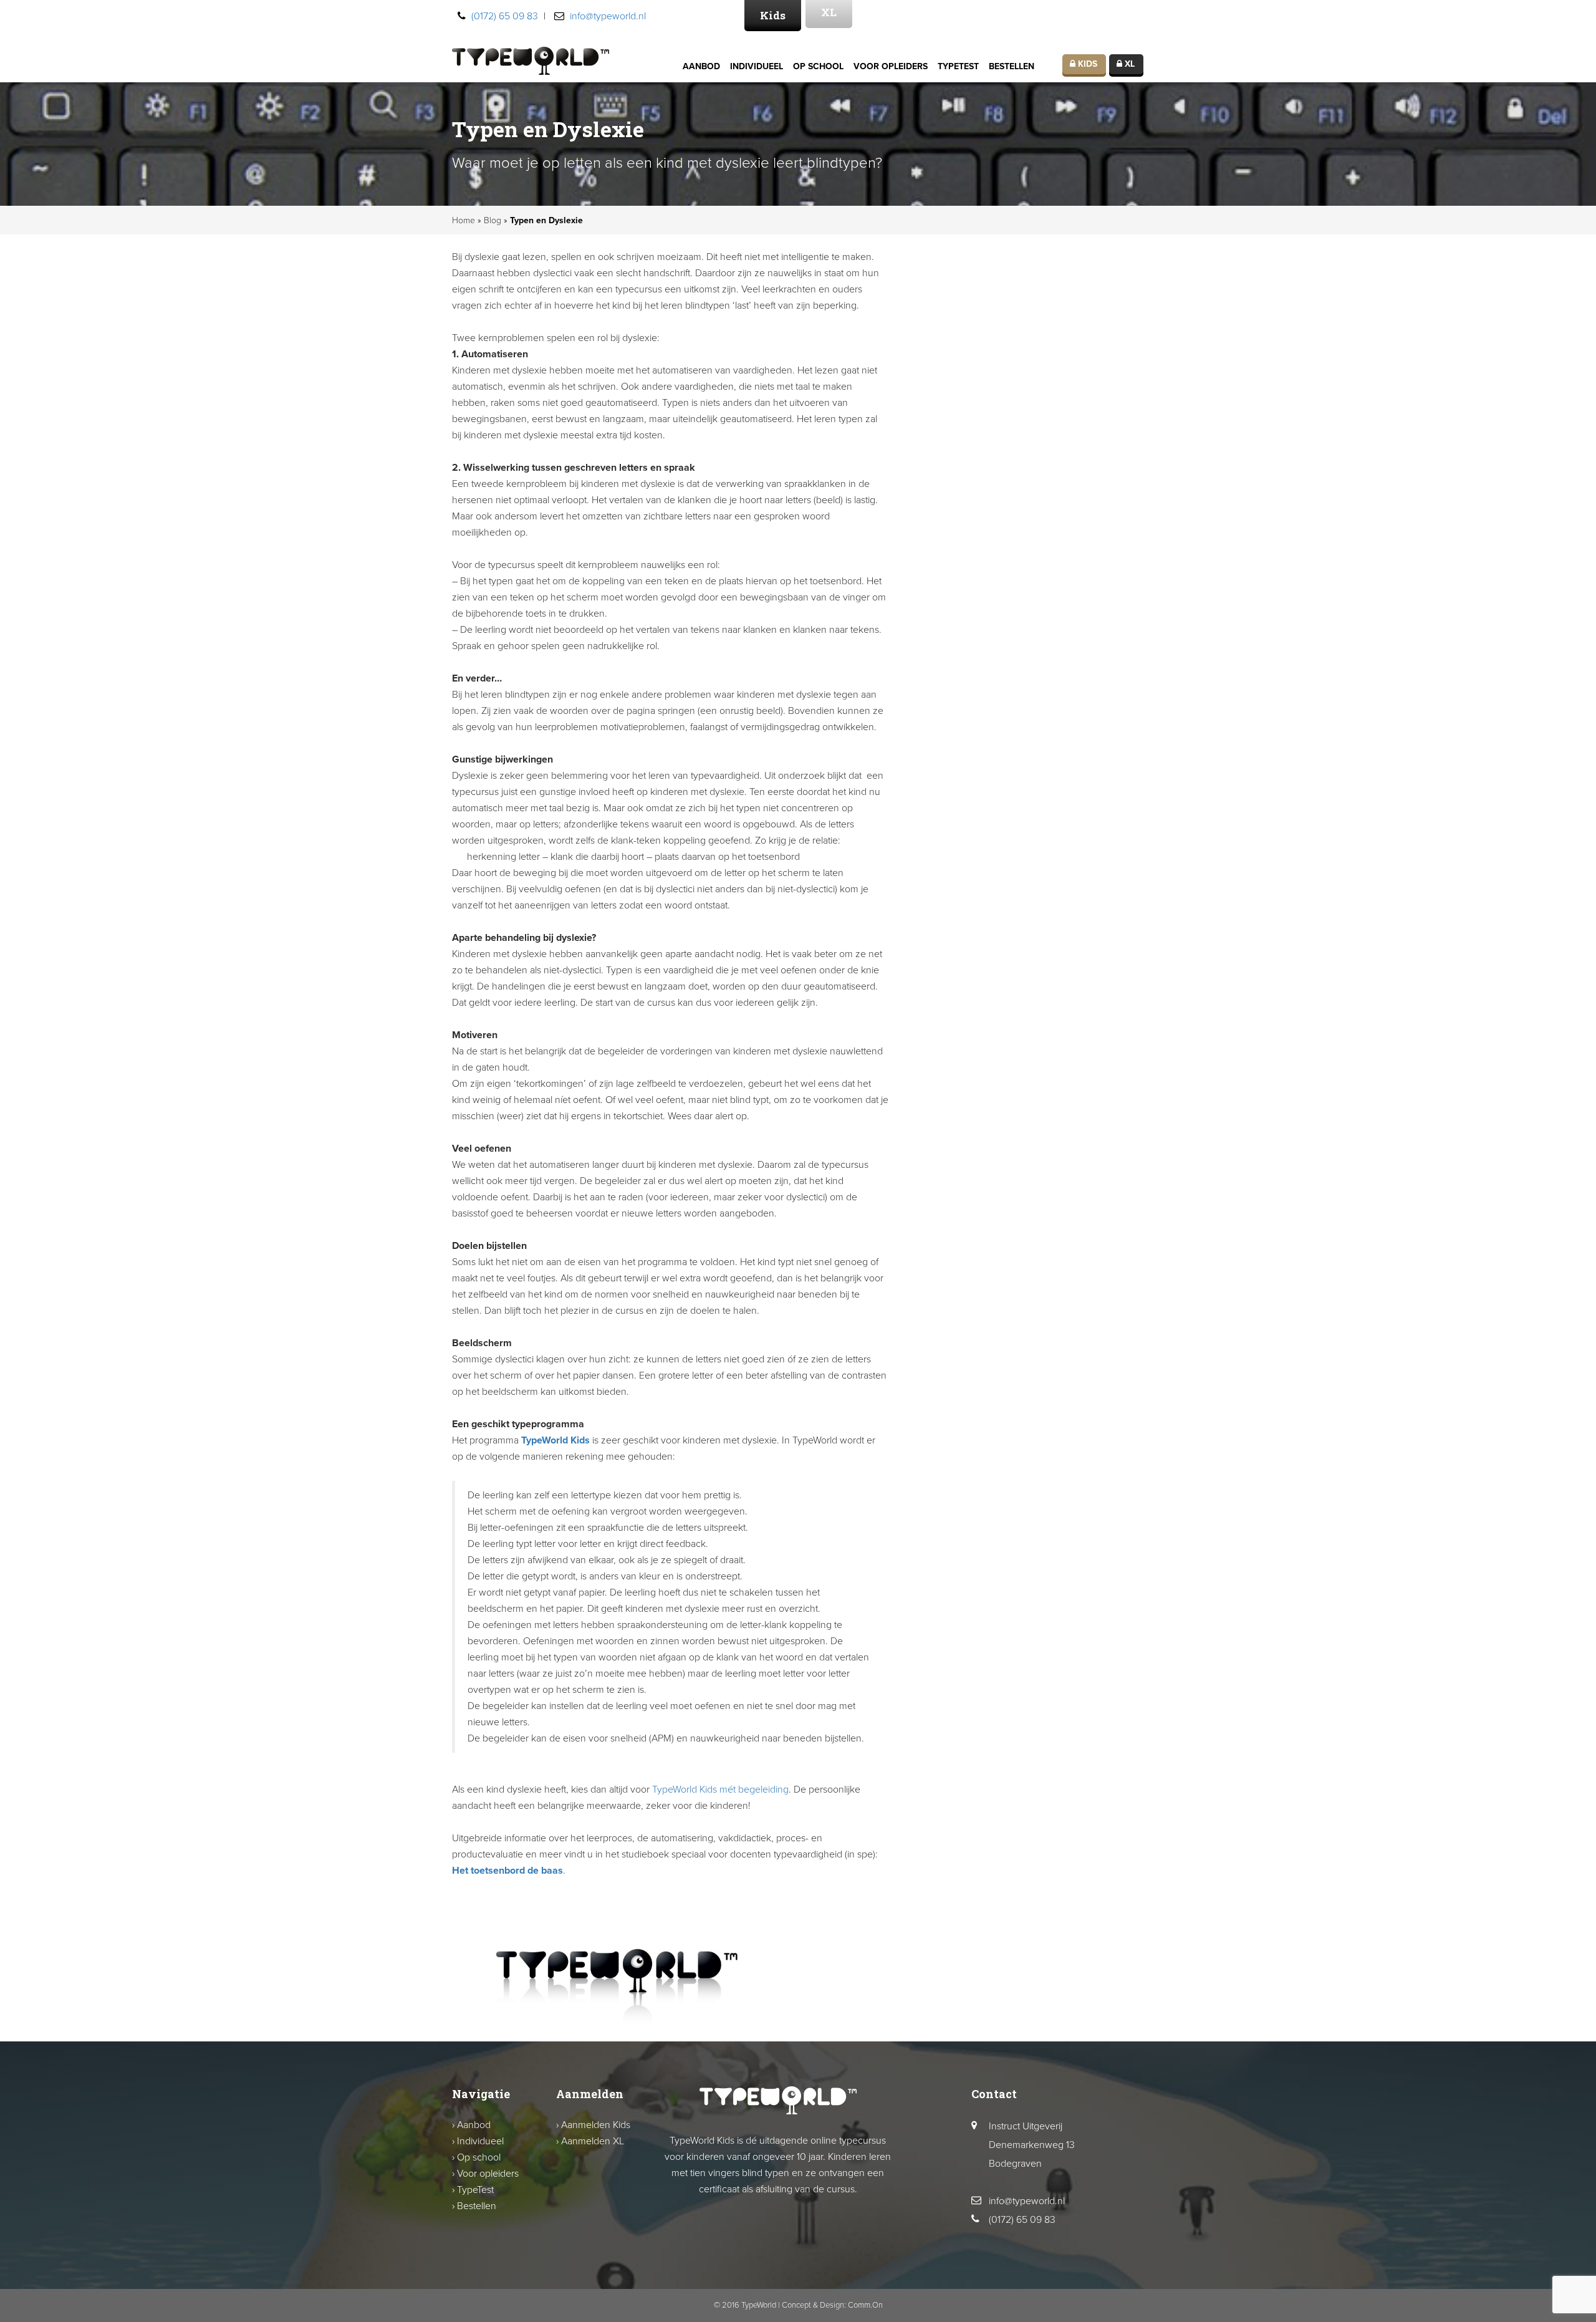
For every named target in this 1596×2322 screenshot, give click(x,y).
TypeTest (958, 66)
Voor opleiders (891, 66)
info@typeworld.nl (608, 16)
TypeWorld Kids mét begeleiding (720, 1790)
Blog (493, 220)
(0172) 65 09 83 (505, 16)
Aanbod (701, 66)
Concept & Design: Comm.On (832, 2305)
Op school (818, 66)
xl (1128, 64)
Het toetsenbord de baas (507, 1871)
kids (1086, 64)
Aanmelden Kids (596, 2125)
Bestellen (1012, 66)
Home (464, 220)
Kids (773, 15)
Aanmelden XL (593, 2141)
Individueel (757, 66)
